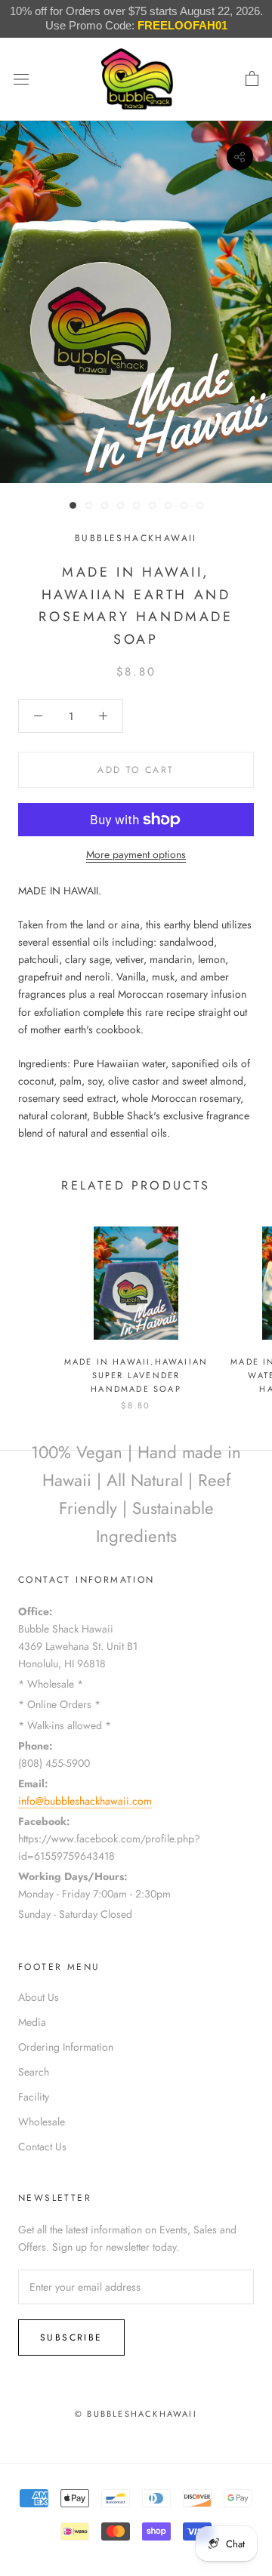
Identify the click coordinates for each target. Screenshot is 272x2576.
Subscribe (71, 2337)
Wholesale (42, 2122)
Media (32, 2022)
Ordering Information (66, 2047)
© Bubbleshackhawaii (136, 2414)
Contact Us (42, 2147)
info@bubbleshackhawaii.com (85, 1801)
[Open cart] (252, 79)
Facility (34, 2097)
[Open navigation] (21, 79)
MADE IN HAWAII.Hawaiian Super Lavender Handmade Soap (136, 1375)
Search (34, 2072)
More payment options (136, 854)
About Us (39, 1997)
